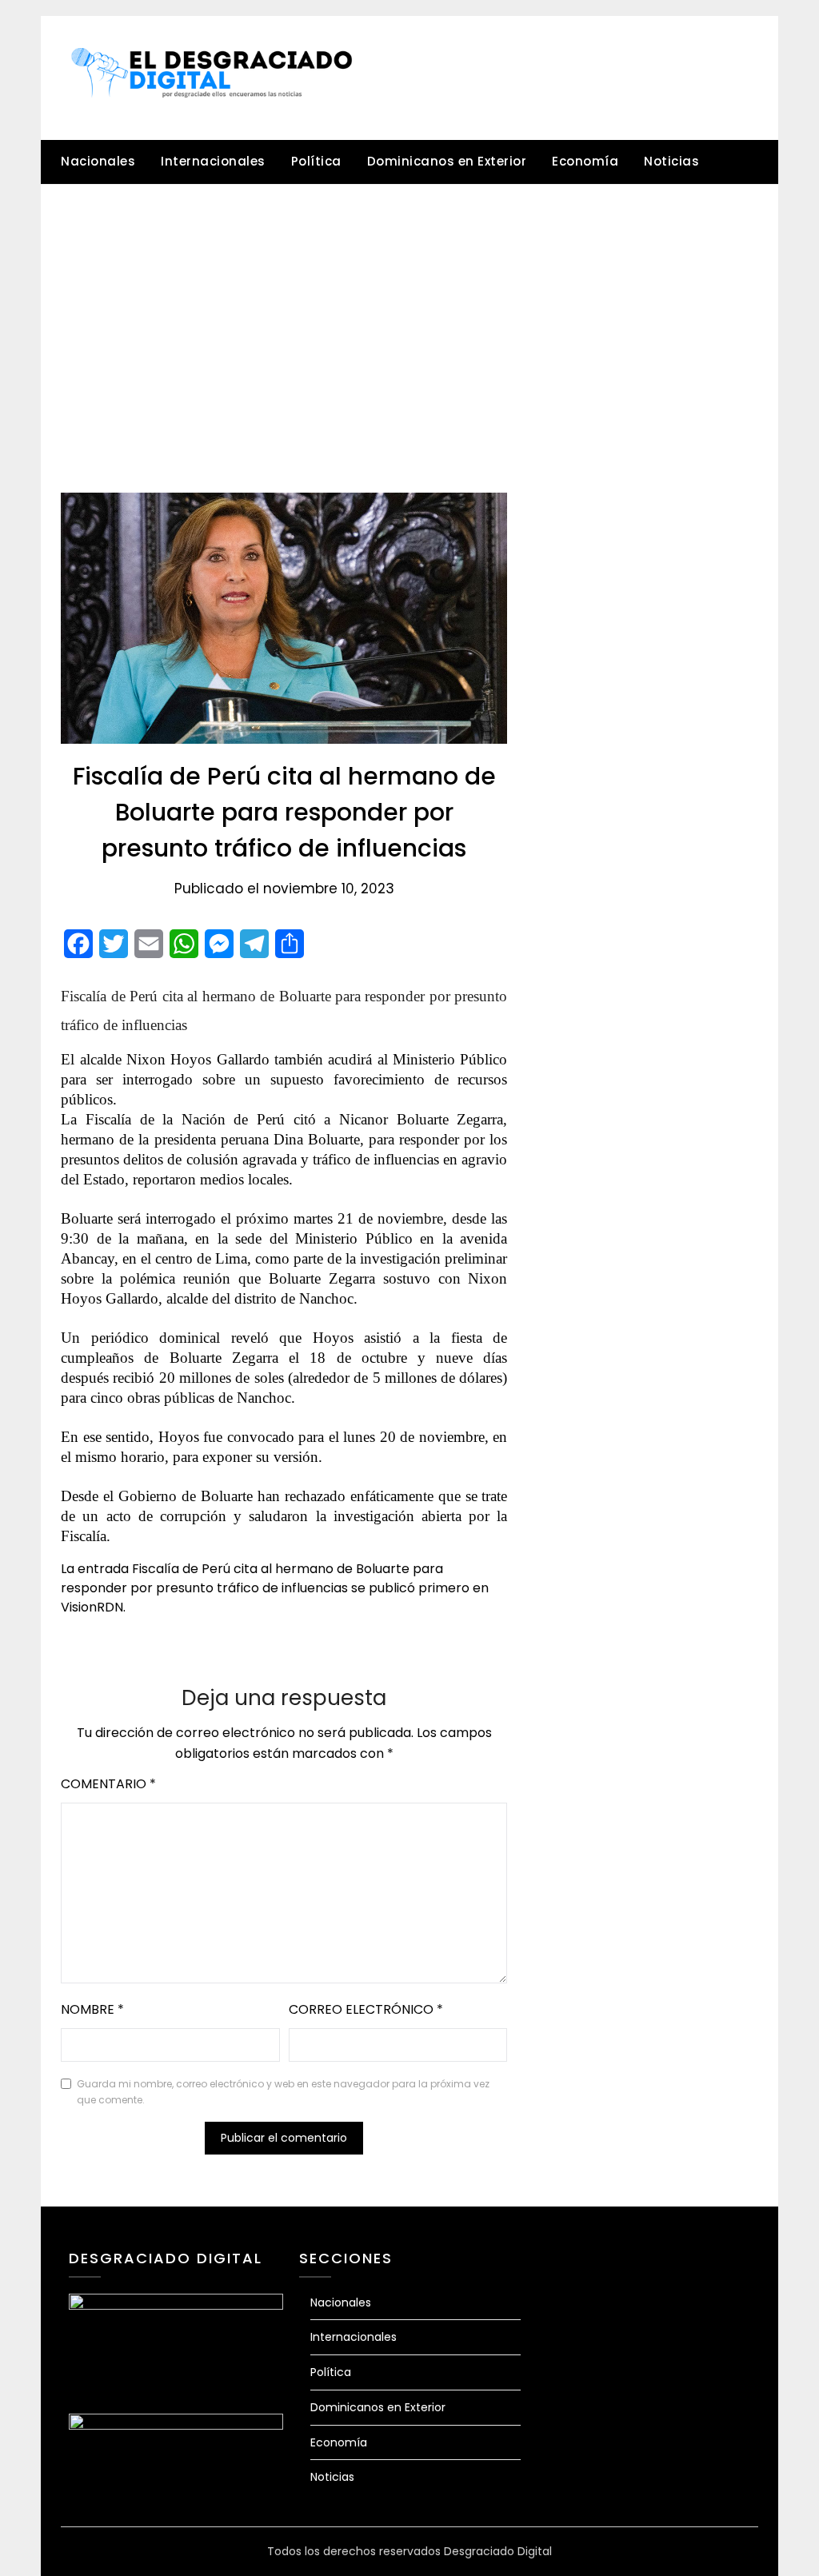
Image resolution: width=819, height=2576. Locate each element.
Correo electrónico (366, 2009)
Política (316, 161)
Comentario (108, 1784)
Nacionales (98, 161)
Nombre (92, 2009)
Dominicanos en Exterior (447, 161)
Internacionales (213, 161)
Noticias (671, 161)
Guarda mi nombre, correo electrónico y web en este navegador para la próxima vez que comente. (283, 2092)
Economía (585, 161)
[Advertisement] (409, 305)
